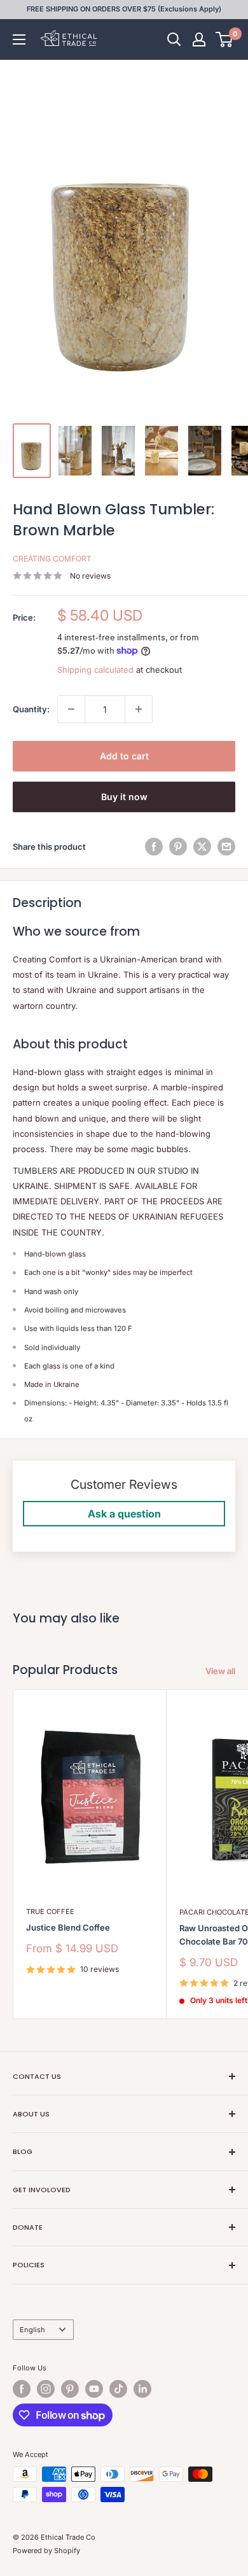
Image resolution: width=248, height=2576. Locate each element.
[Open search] (174, 39)
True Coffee (50, 1911)
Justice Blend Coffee (68, 1927)
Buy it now (124, 797)
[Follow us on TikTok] (118, 2389)
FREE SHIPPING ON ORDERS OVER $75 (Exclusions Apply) (124, 9)
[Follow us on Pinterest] (70, 2389)
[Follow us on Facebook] (22, 2389)
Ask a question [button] (124, 1514)
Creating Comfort (52, 559)
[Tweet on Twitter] (202, 847)
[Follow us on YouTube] (94, 2389)
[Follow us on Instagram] (46, 2389)
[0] (225, 39)
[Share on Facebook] (154, 847)
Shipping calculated (95, 670)
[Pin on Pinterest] (178, 847)
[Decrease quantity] (71, 709)
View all (220, 1671)
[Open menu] (19, 39)
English (32, 2330)
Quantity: (31, 709)
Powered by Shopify (46, 2551)
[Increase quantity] (139, 709)
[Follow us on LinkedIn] (142, 2389)
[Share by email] (226, 847)
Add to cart (124, 756)
